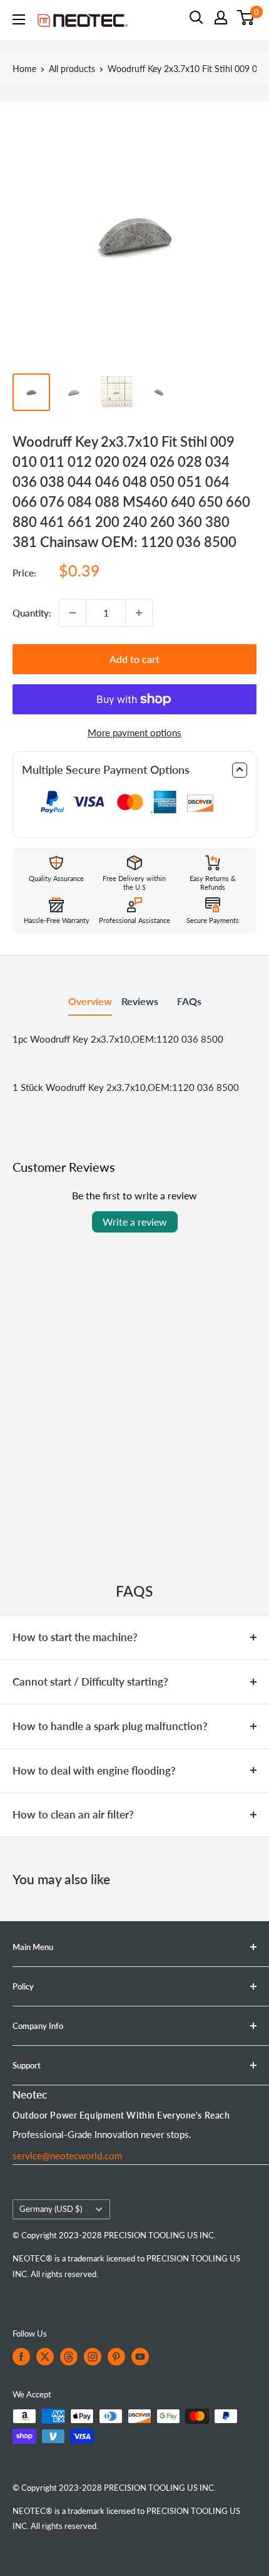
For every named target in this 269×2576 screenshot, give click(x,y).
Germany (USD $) (51, 2209)
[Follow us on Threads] (69, 2357)
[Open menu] (19, 19)
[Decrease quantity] (73, 613)
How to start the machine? (75, 1637)
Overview (90, 1001)
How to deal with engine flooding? (94, 1770)
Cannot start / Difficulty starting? (90, 1682)
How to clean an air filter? (73, 1814)
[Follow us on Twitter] (45, 2357)
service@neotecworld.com (67, 2156)
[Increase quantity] (139, 613)
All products (72, 69)
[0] (246, 18)
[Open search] (196, 18)
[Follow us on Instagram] (93, 2357)
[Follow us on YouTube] (140, 2357)
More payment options (134, 733)
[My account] (221, 18)
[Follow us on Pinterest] (116, 2357)
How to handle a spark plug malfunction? (110, 1726)
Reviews (140, 1001)
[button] (134, 770)
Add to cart (134, 659)
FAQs (189, 1001)
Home (24, 69)
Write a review (135, 1222)
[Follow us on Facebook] (21, 2357)
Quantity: (32, 613)
